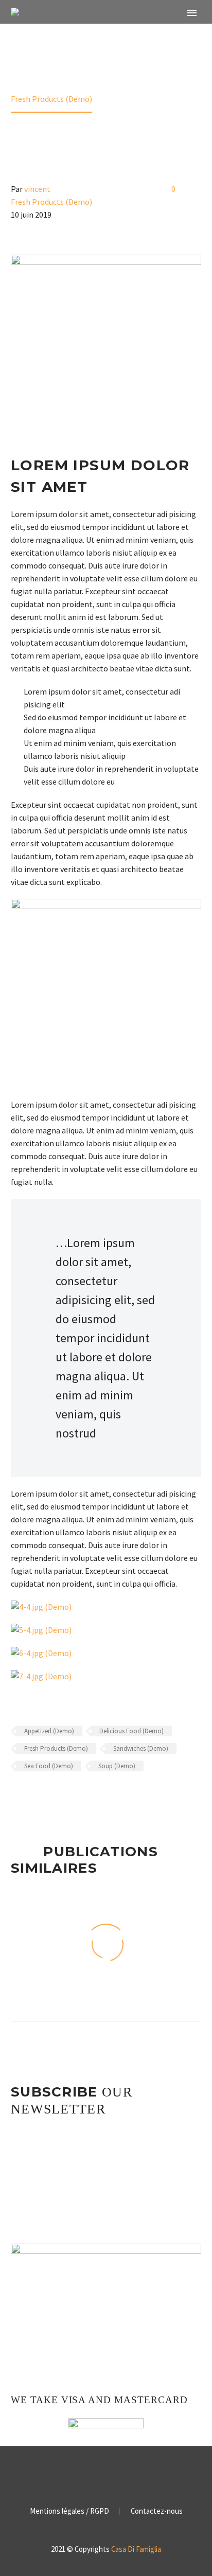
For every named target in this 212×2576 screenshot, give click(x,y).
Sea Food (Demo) (49, 1766)
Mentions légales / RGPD (69, 2511)
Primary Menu (192, 13)
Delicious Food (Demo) (131, 1731)
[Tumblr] (62, 1796)
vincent (37, 189)
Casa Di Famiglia (136, 2549)
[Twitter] (32, 1796)
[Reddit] (92, 1796)
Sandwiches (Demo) (141, 1748)
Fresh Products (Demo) (51, 202)
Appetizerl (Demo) (49, 1731)
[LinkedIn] (77, 1796)
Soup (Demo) (117, 1766)
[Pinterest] (47, 1796)
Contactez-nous (157, 2511)
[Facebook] (17, 1796)
